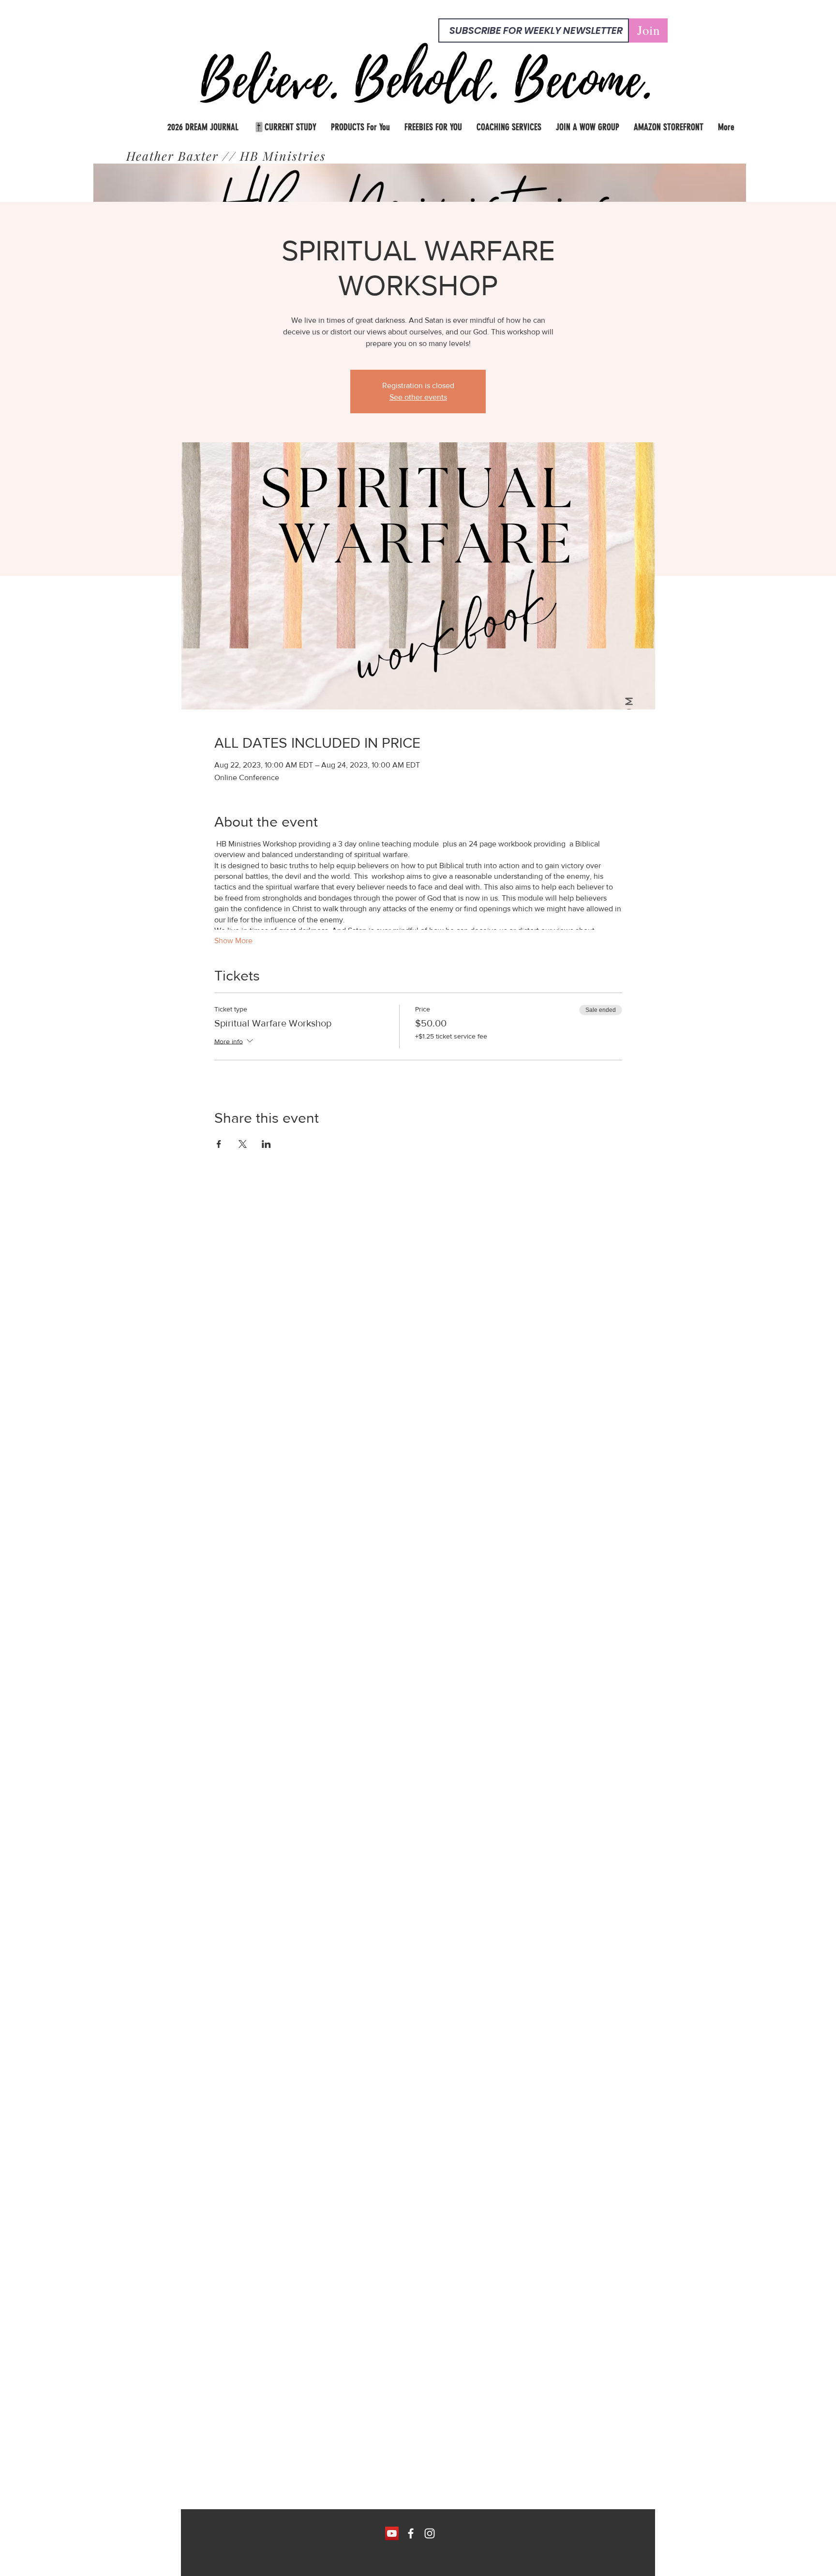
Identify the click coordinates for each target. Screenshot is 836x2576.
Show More (233, 941)
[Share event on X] (243, 1144)
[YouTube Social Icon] (392, 2533)
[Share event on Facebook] (219, 1144)
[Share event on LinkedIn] (266, 1144)
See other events (418, 397)
